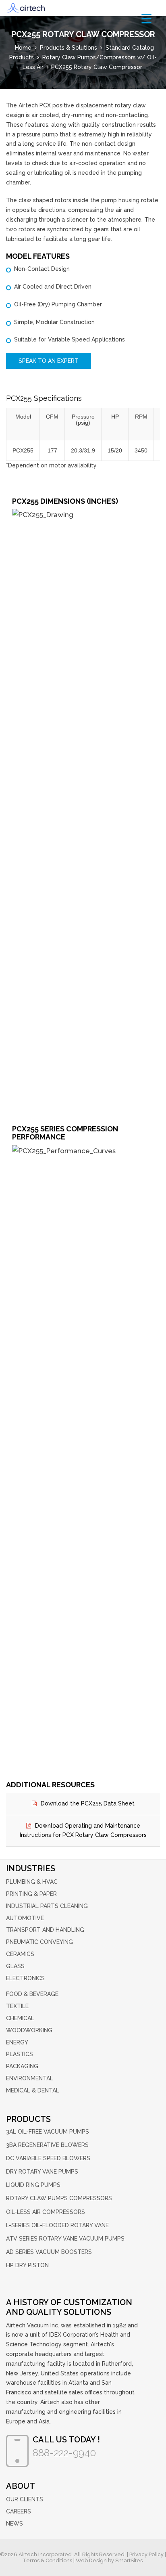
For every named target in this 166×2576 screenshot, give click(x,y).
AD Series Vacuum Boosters (49, 2252)
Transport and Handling (45, 1930)
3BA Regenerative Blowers (47, 2145)
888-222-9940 (64, 2452)
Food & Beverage (32, 1994)
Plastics (20, 2054)
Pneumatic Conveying (39, 1942)
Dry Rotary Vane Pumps (42, 2172)
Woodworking (29, 2030)
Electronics (25, 1978)
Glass (15, 1966)
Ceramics (20, 1954)
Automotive (25, 1918)
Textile (17, 2006)
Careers (19, 2511)
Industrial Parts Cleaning (47, 1906)
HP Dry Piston (27, 2265)
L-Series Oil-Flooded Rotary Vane (57, 2225)
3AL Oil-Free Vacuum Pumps (48, 2132)
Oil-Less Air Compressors (46, 2212)
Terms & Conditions (47, 2560)
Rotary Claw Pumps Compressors (59, 2198)
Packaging (22, 2066)
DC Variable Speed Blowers (48, 2158)
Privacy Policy (146, 2554)
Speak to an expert (49, 361)
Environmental (30, 2078)
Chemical (20, 2018)
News (15, 2524)
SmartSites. (130, 2560)
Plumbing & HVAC (32, 1882)
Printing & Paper (31, 1894)
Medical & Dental (33, 2090)
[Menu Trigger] (146, 18)
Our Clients (25, 2499)
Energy (17, 2042)
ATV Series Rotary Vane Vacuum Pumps (65, 2239)
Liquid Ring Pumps (33, 2185)
